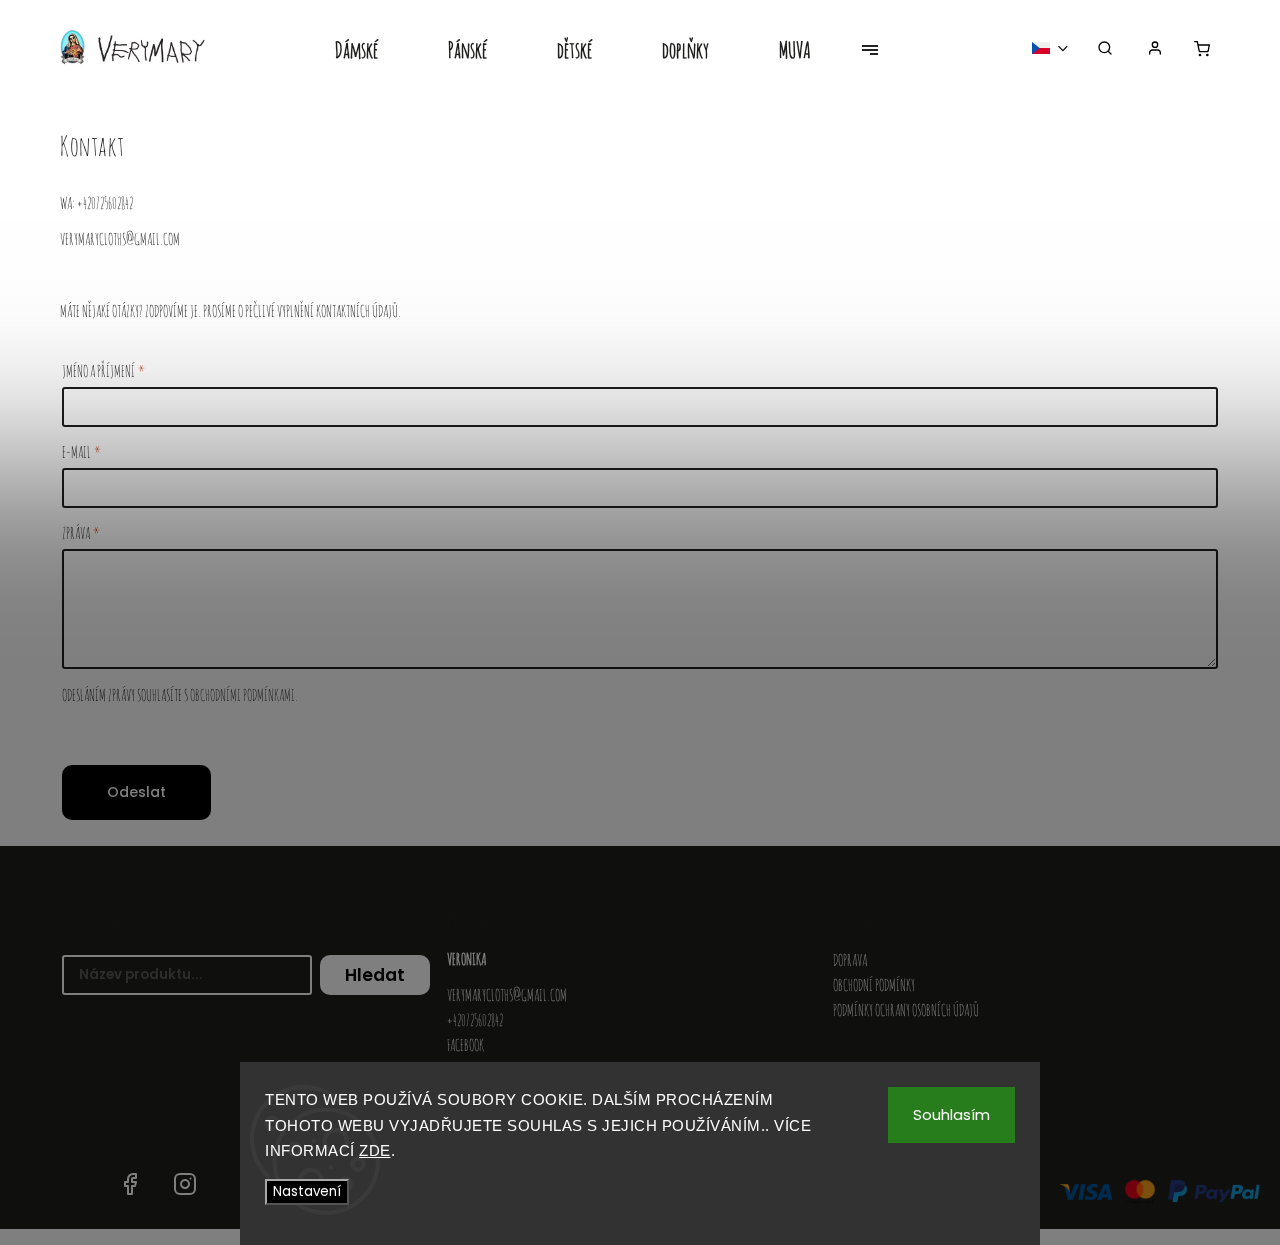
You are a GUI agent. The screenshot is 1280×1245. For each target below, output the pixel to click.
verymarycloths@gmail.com (507, 995)
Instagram (185, 1184)
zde (375, 1150)
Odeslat (136, 792)
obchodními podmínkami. (244, 695)
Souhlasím (951, 1114)
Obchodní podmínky (874, 985)
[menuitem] (374, 51)
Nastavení (307, 1191)
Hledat (375, 975)
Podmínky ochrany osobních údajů (906, 1010)
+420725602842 (475, 1020)
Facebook (465, 1045)
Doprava (850, 960)
